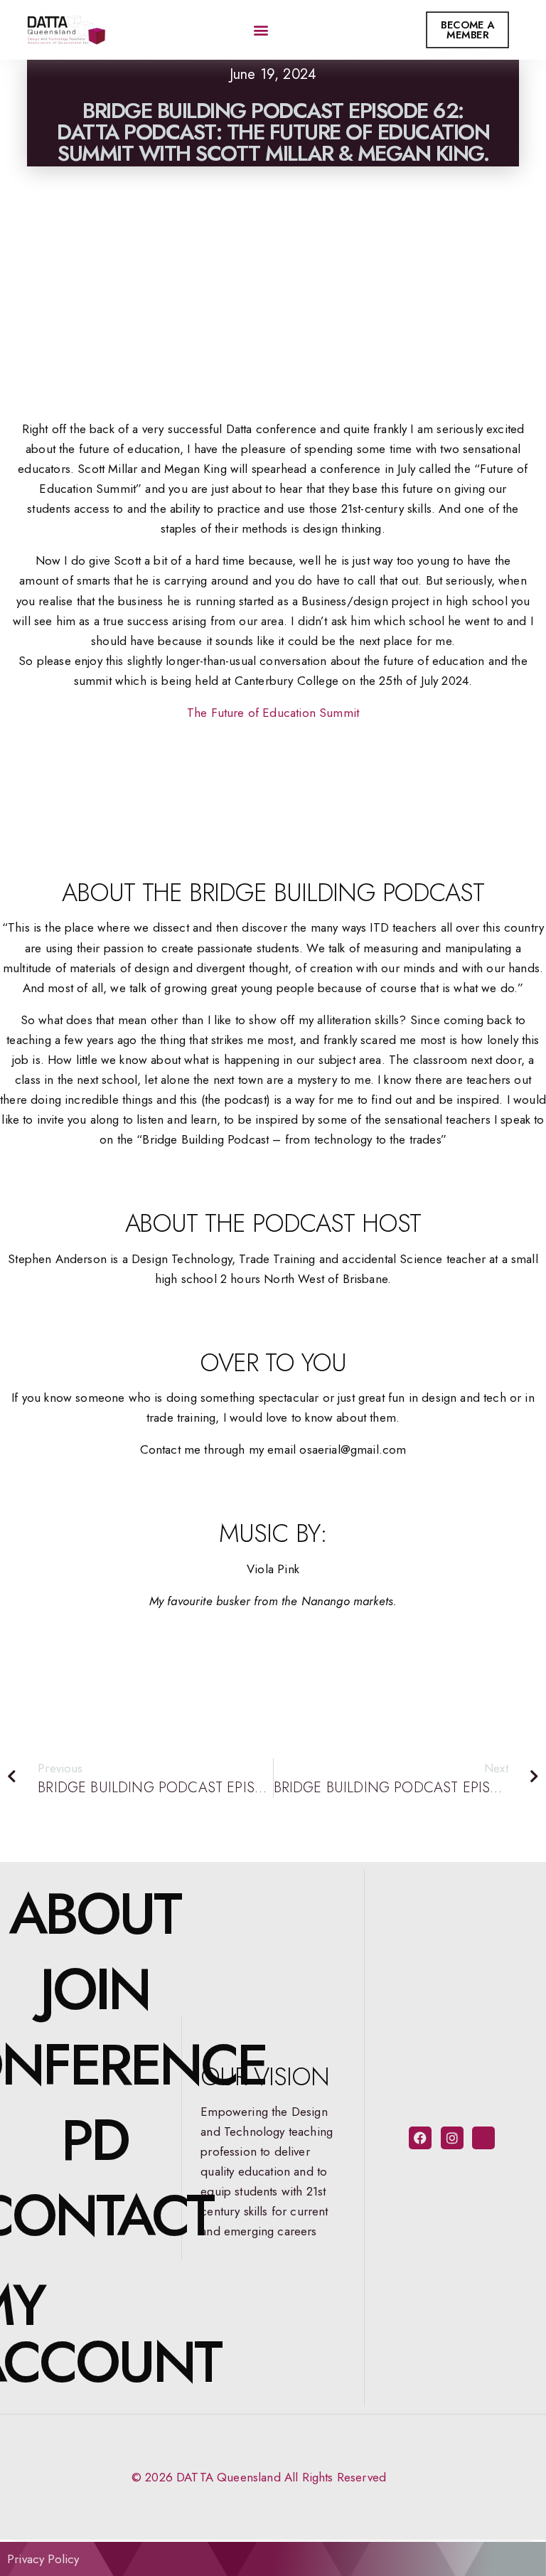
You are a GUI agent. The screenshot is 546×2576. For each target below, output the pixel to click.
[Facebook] (420, 2138)
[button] (261, 30)
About (94, 1914)
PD (95, 2140)
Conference (94, 2065)
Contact (94, 2215)
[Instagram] (452, 2138)
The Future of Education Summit (273, 713)
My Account (94, 2333)
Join (95, 1989)
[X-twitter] (483, 2138)
